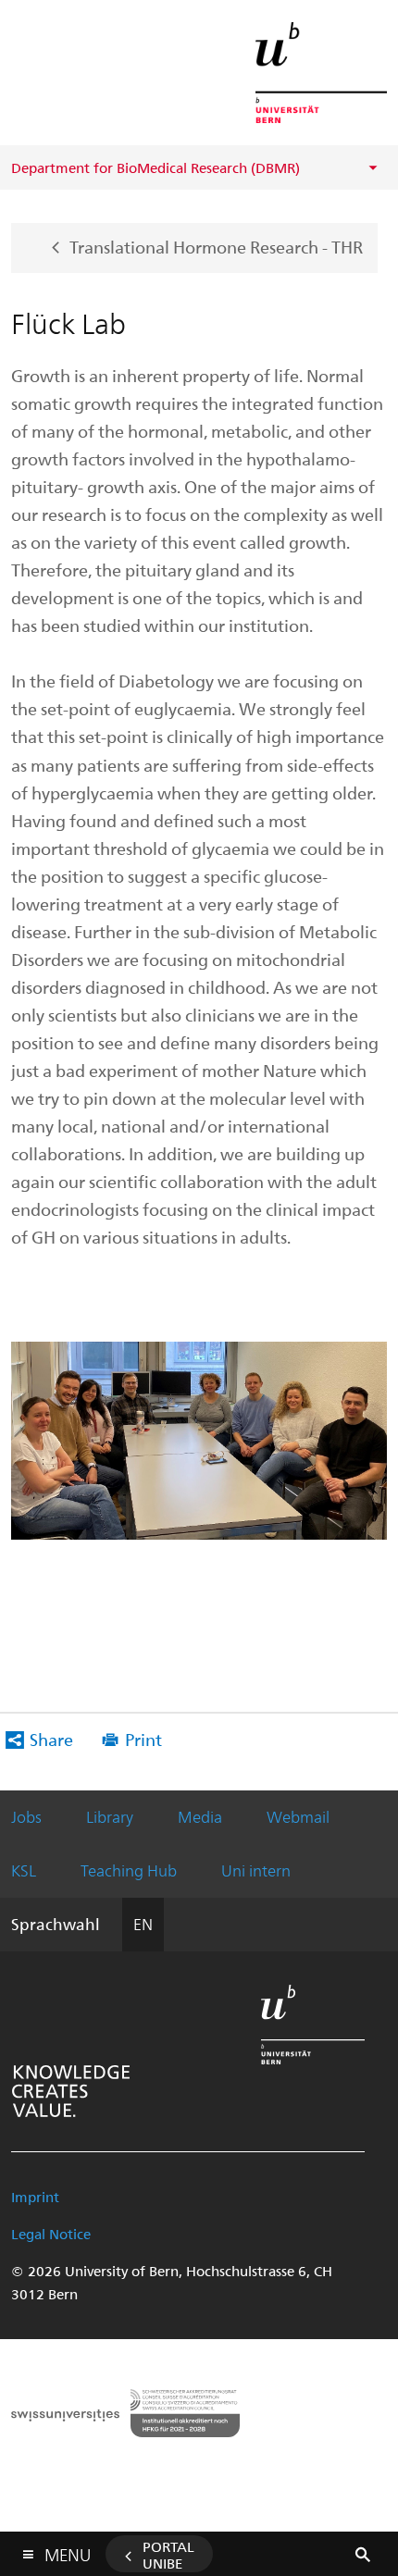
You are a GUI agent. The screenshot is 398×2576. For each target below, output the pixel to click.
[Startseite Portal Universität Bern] (321, 73)
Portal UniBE (168, 2555)
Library (110, 1816)
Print (143, 1739)
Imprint (35, 2197)
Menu (68, 2551)
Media (200, 1816)
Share (51, 1739)
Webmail (298, 1816)
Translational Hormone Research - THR (216, 246)
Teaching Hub (129, 1870)
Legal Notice (51, 2234)
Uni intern (256, 1870)
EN (143, 1924)
